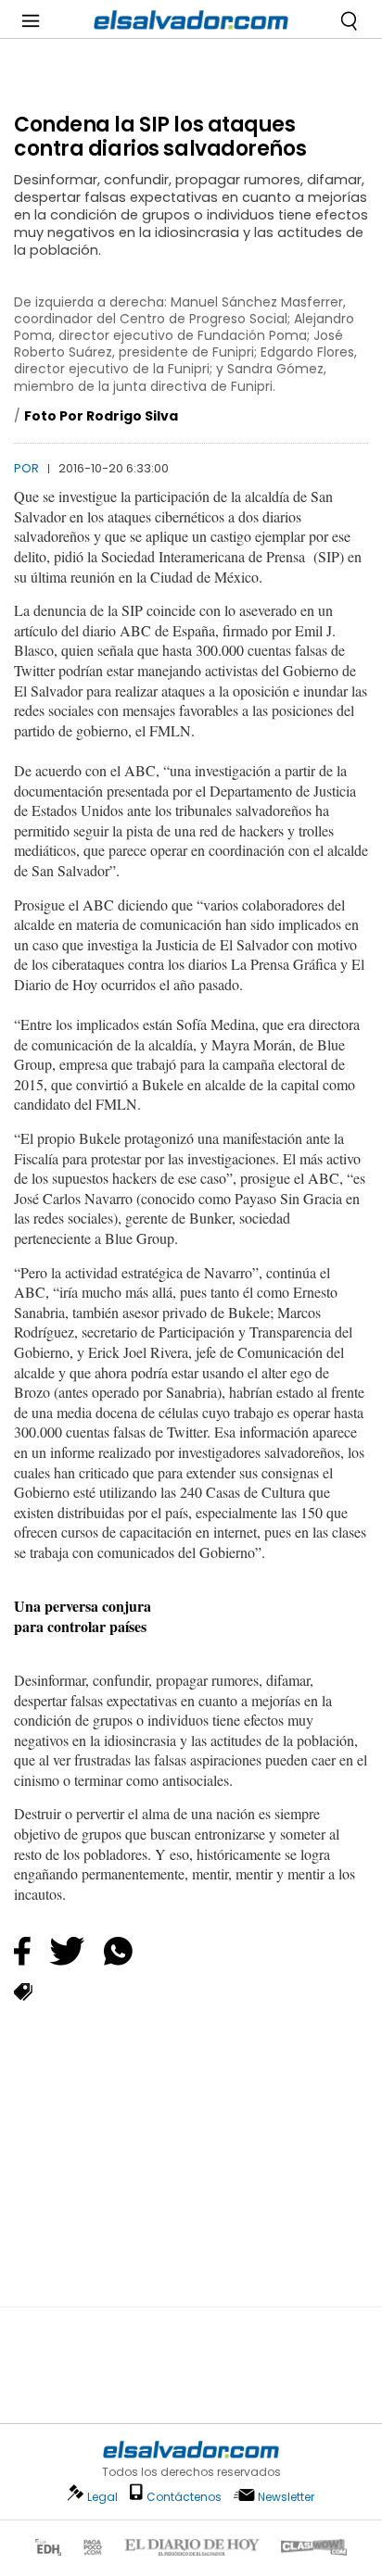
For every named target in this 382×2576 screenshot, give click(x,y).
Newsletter (286, 2497)
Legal (102, 2497)
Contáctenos (184, 2497)
